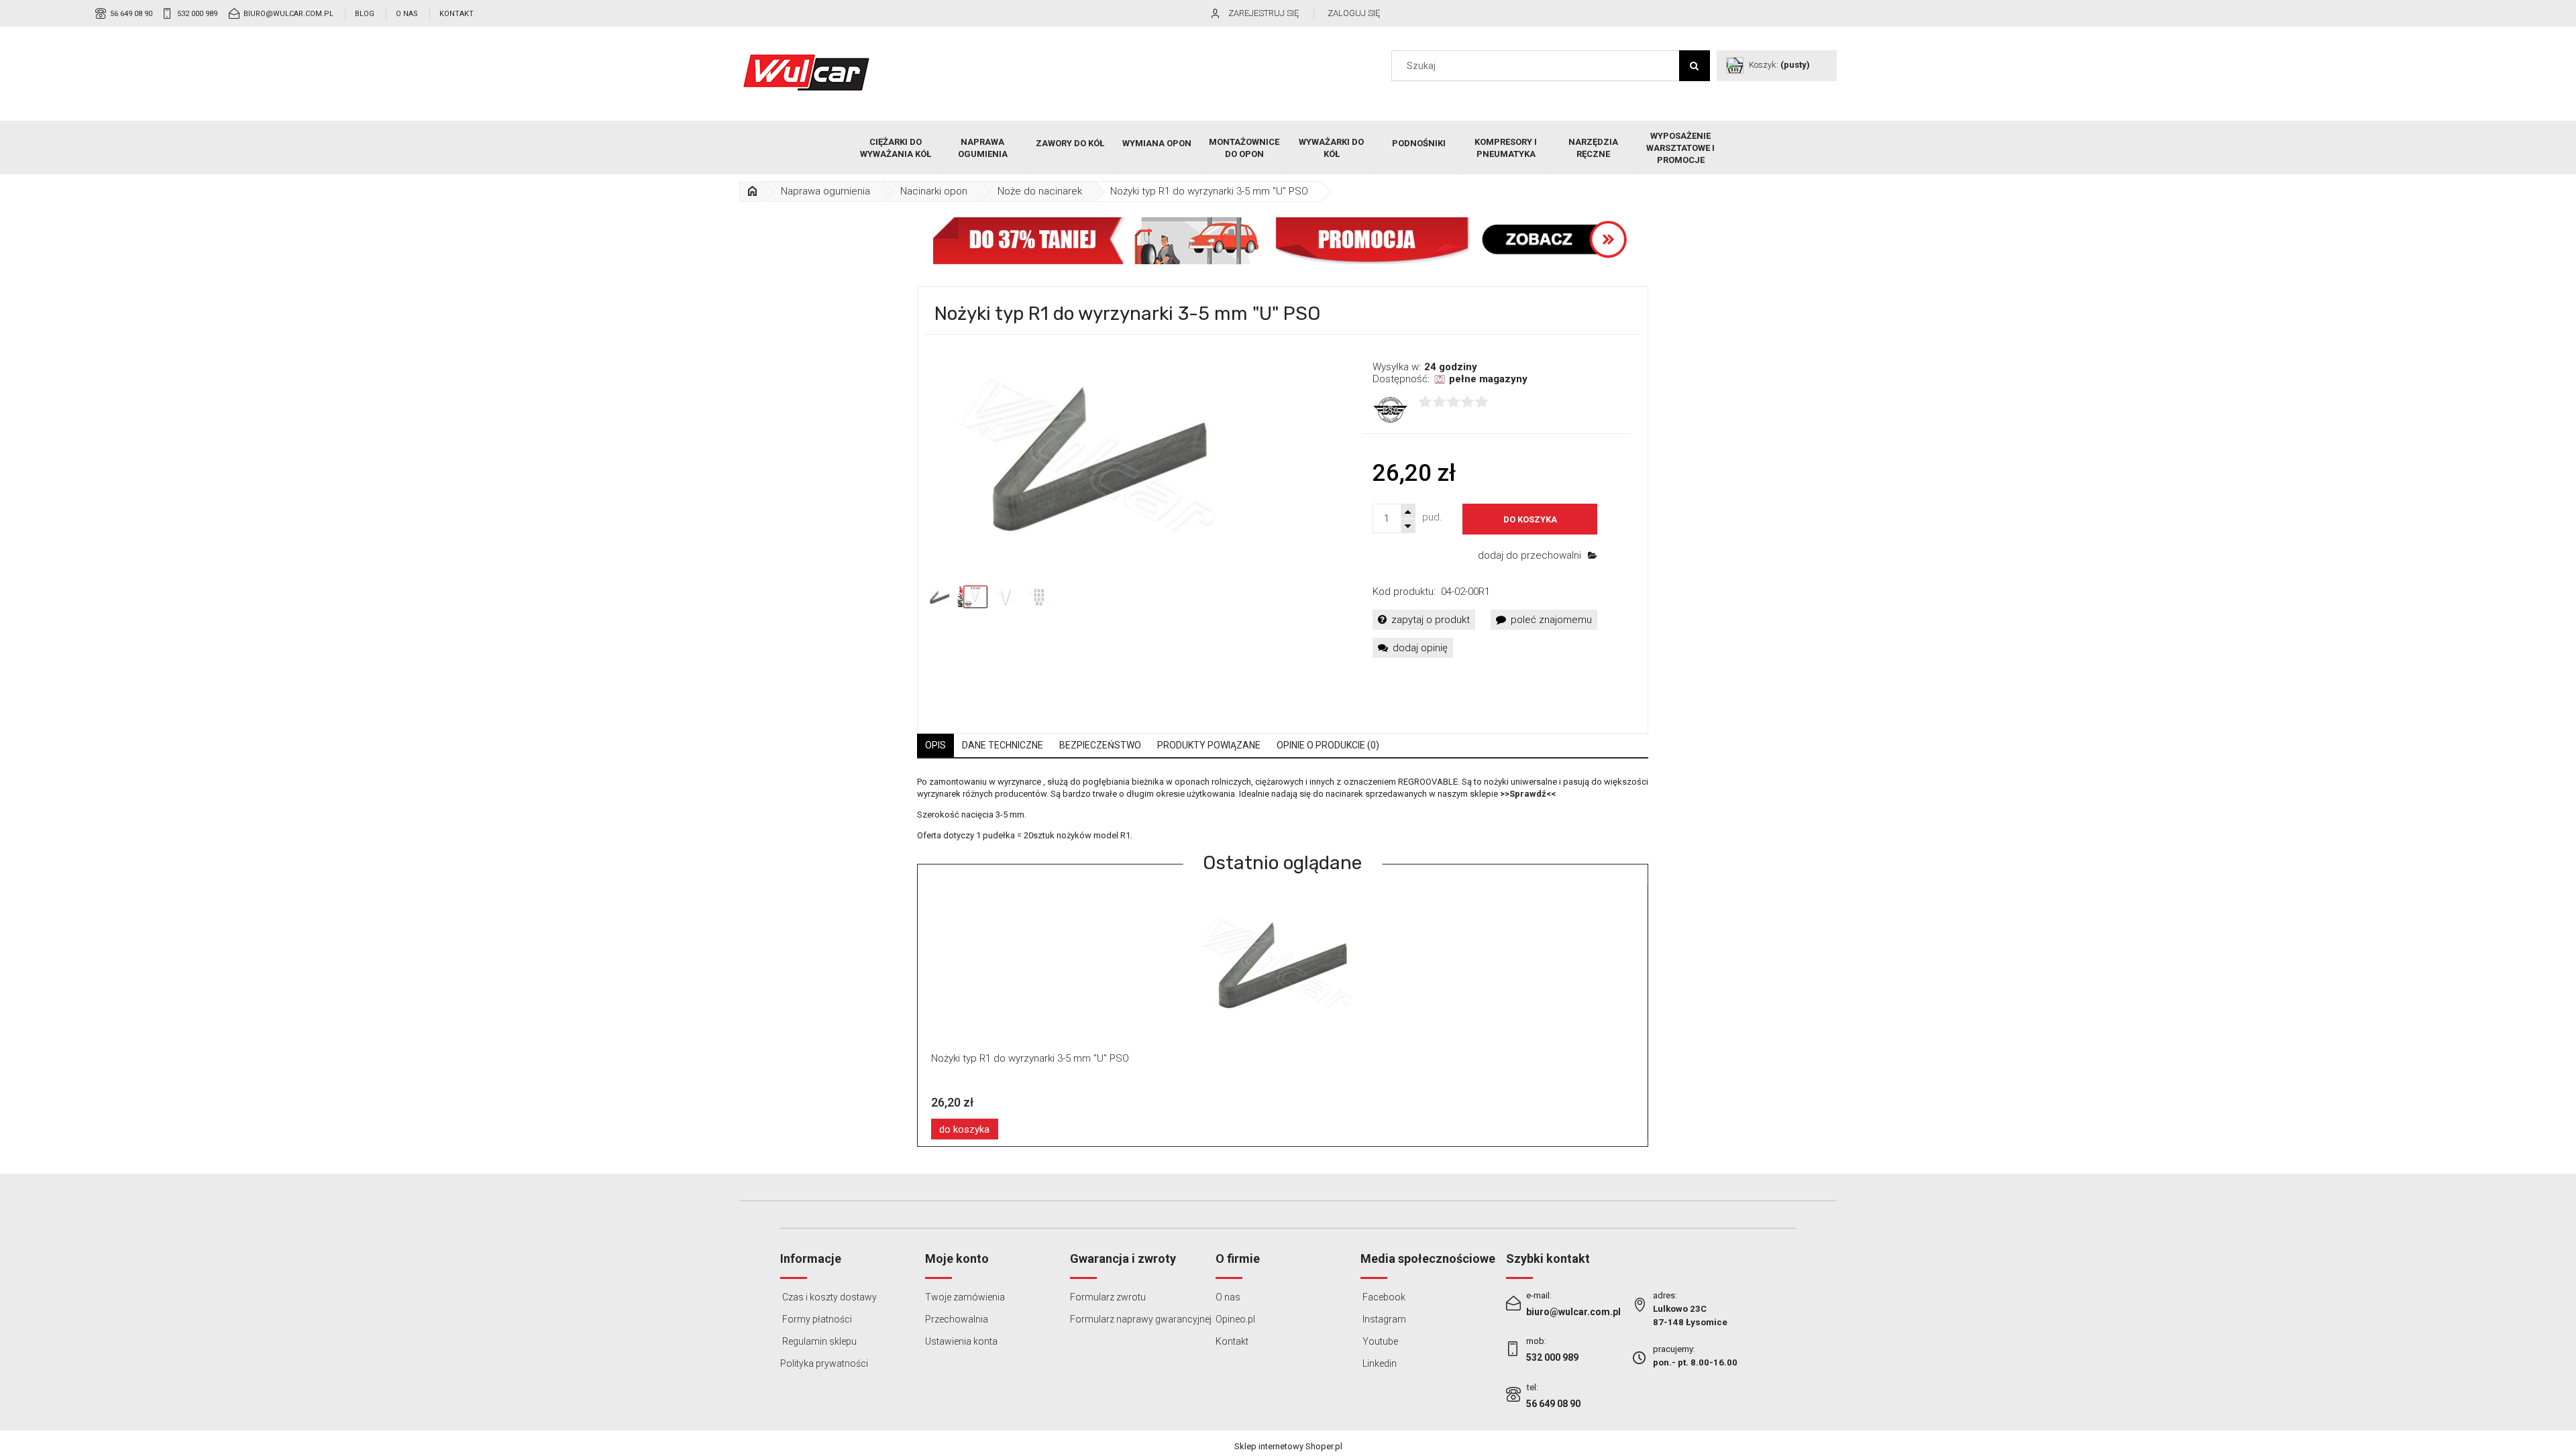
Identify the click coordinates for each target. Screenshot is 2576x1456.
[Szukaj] (1695, 66)
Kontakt (457, 14)
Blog (365, 14)
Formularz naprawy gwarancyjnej (1141, 1319)
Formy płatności (816, 1319)
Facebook (1383, 1297)
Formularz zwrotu (1108, 1297)
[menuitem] (896, 148)
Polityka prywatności (824, 1363)
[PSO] (1390, 409)
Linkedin (1379, 1363)
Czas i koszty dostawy (828, 1297)
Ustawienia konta (961, 1341)
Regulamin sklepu (818, 1341)
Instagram (1383, 1319)
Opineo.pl (1235, 1319)
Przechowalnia (957, 1319)
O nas (407, 14)
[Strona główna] (806, 72)
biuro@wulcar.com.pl (288, 14)
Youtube (1379, 1341)
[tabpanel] (1283, 809)
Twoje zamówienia (965, 1297)
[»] (752, 191)
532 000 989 (197, 14)
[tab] (935, 745)
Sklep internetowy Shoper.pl (1288, 1446)
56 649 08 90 (131, 14)
